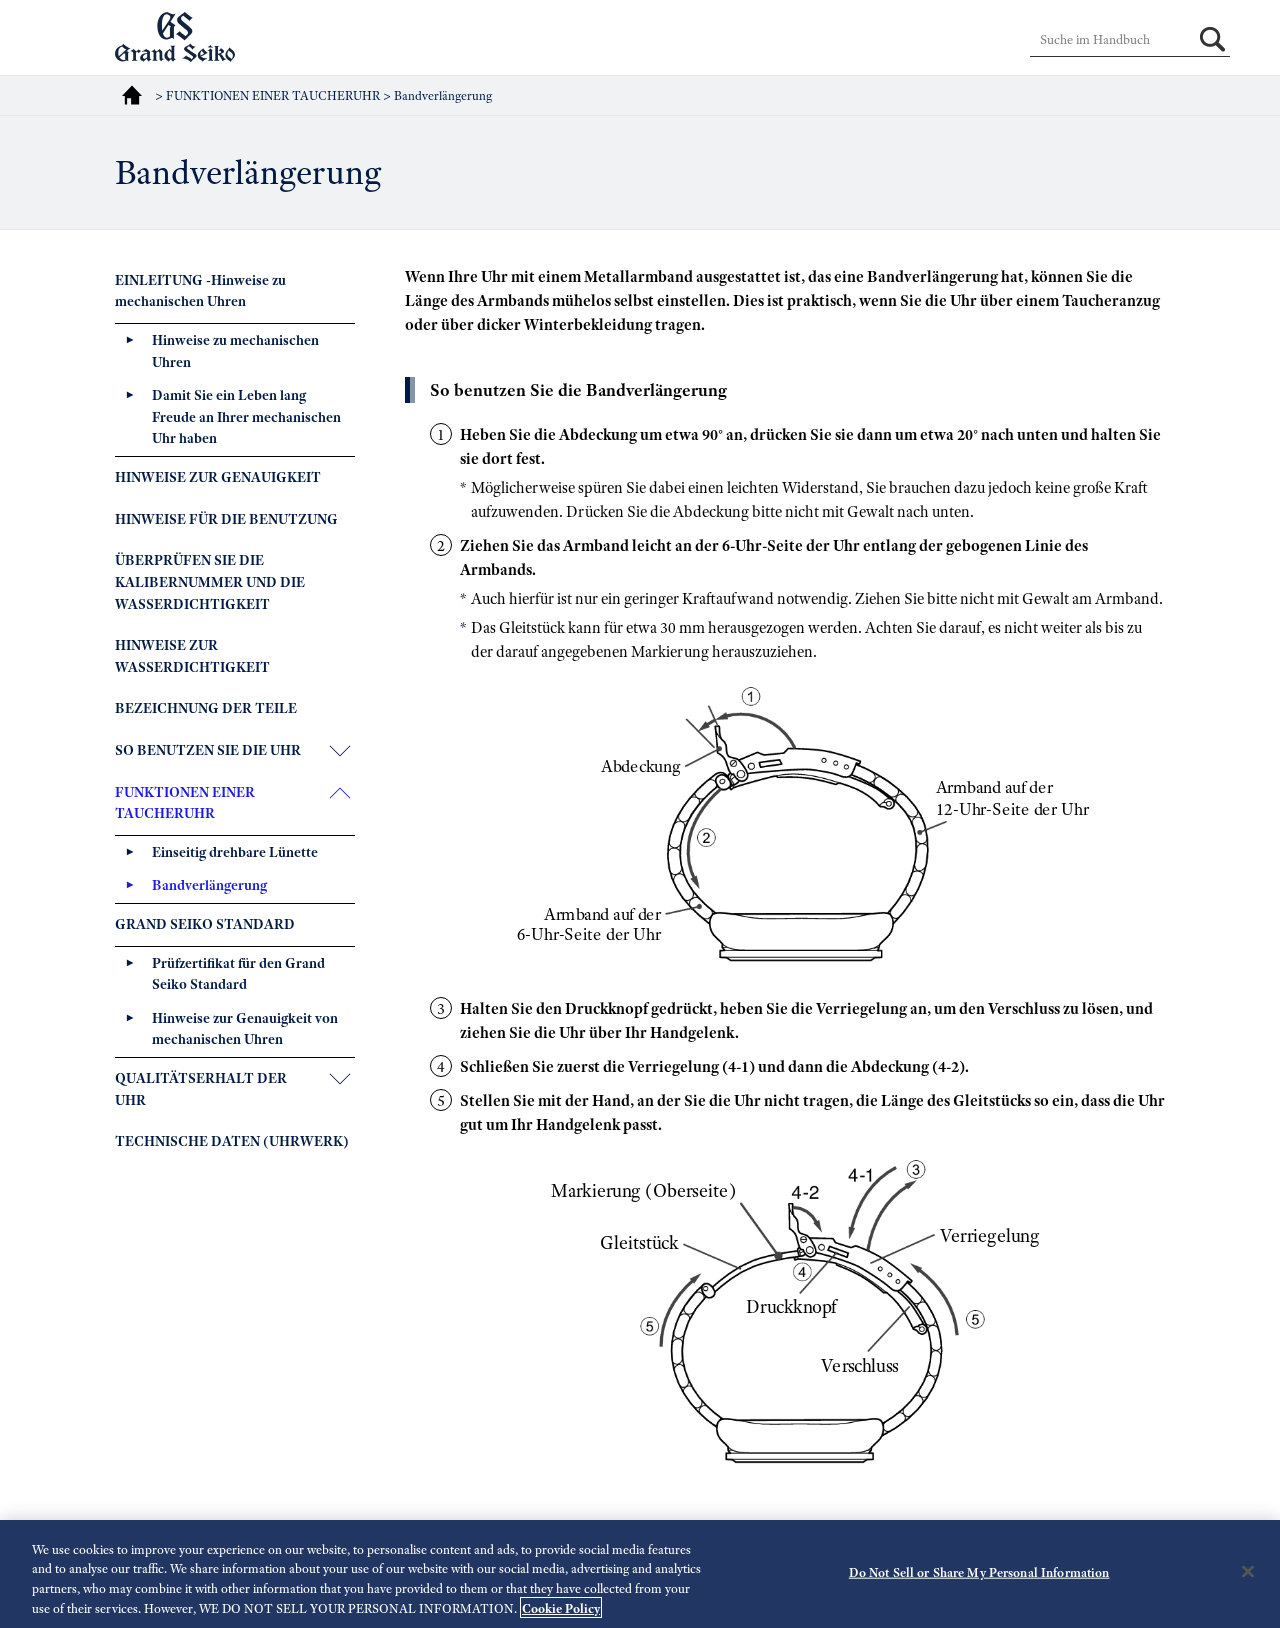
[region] (640, 1574)
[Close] (1248, 1571)
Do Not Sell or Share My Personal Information (979, 1572)
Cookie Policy (561, 1607)
